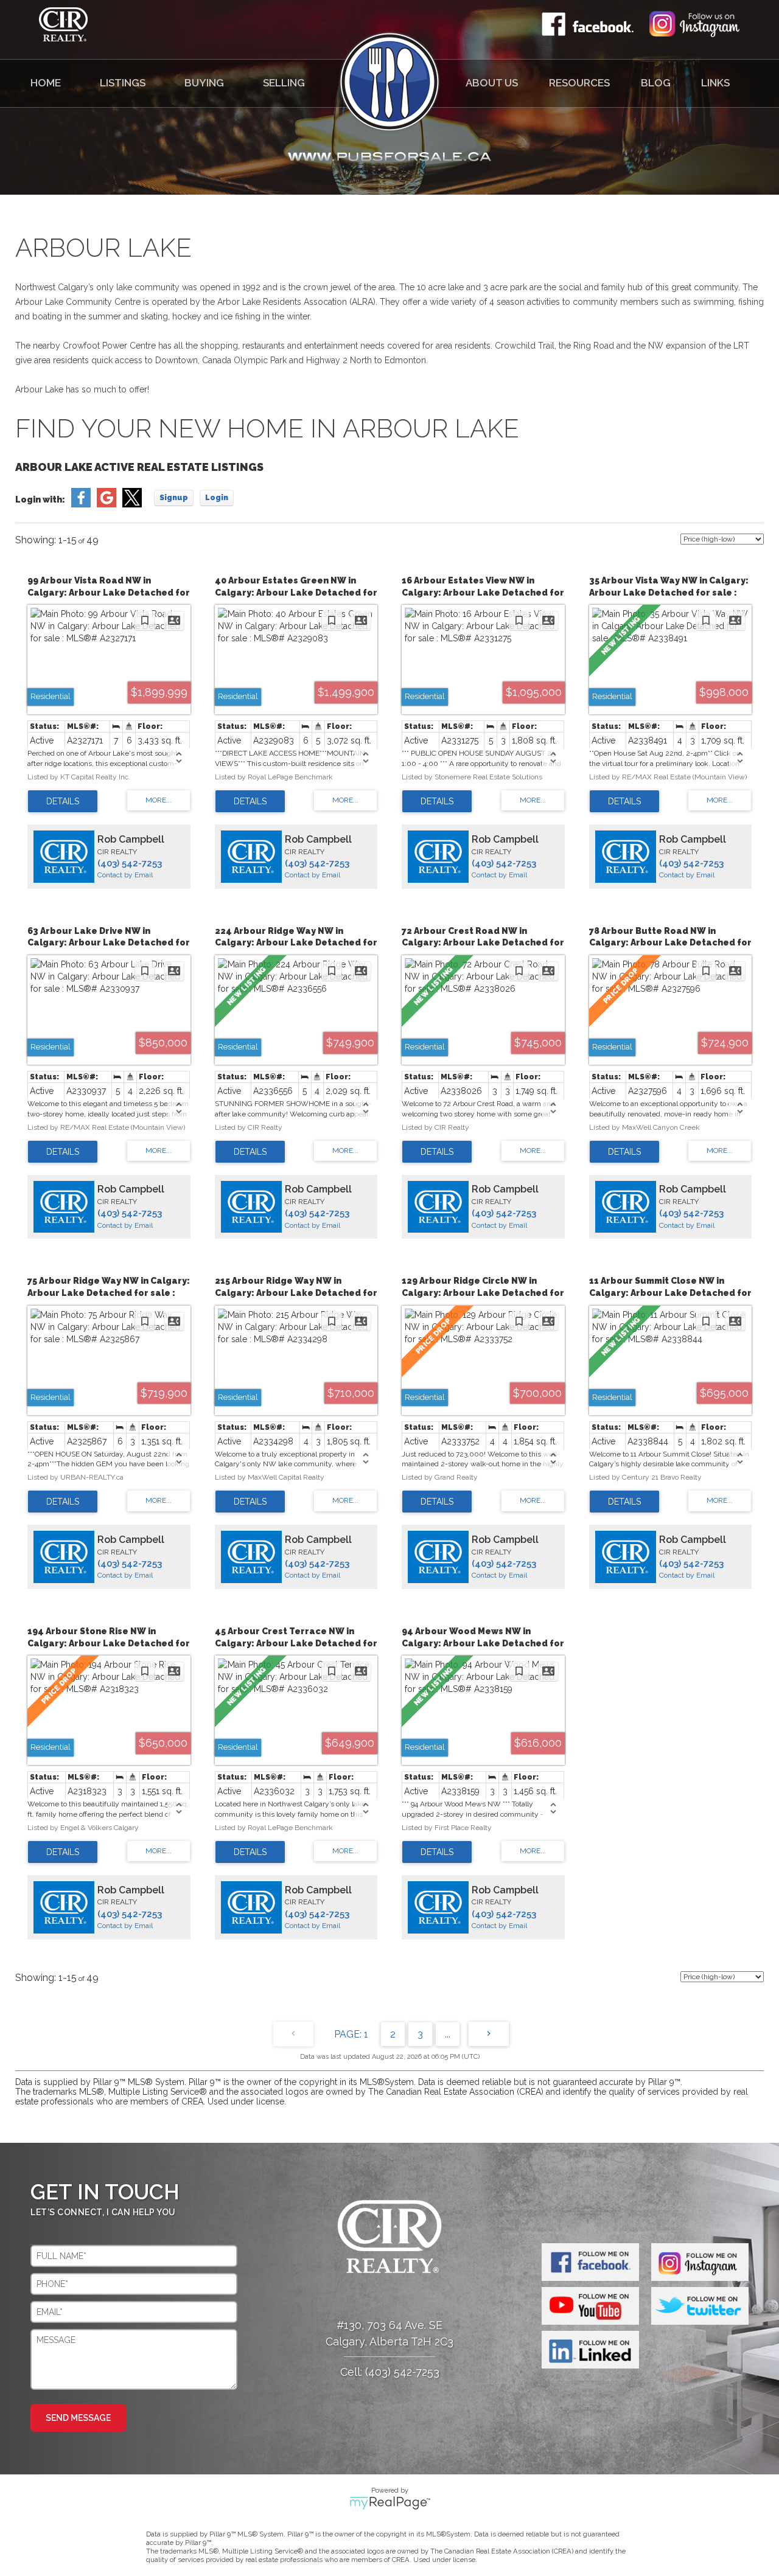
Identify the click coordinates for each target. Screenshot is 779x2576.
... (448, 2034)
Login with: (40, 500)
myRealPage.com (390, 2503)
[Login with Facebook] (81, 504)
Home (46, 83)
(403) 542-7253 (130, 863)
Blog (656, 83)
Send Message (78, 2418)
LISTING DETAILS (63, 801)
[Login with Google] (107, 504)
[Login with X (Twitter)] (132, 504)
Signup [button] (174, 498)
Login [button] (217, 498)
